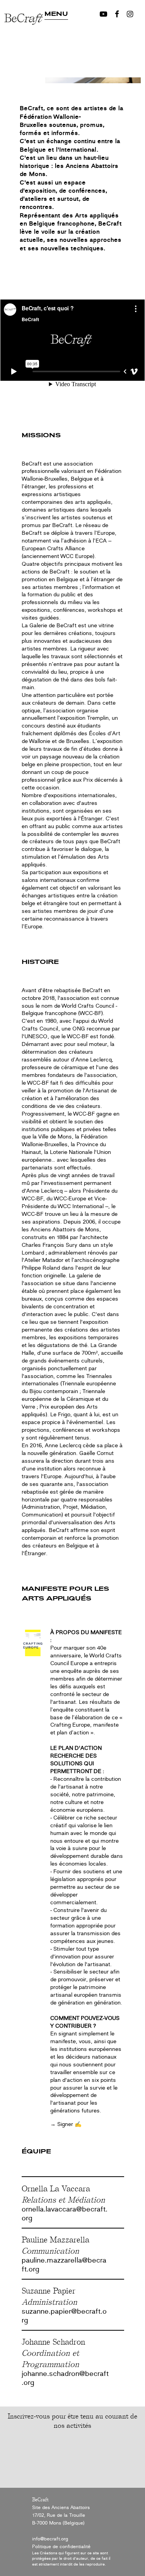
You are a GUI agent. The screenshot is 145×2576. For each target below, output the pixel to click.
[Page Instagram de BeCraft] (130, 14)
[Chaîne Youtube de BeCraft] (103, 14)
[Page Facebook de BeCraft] (117, 14)
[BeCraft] (24, 42)
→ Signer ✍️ (66, 2124)
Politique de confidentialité (61, 2547)
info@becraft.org (50, 2539)
